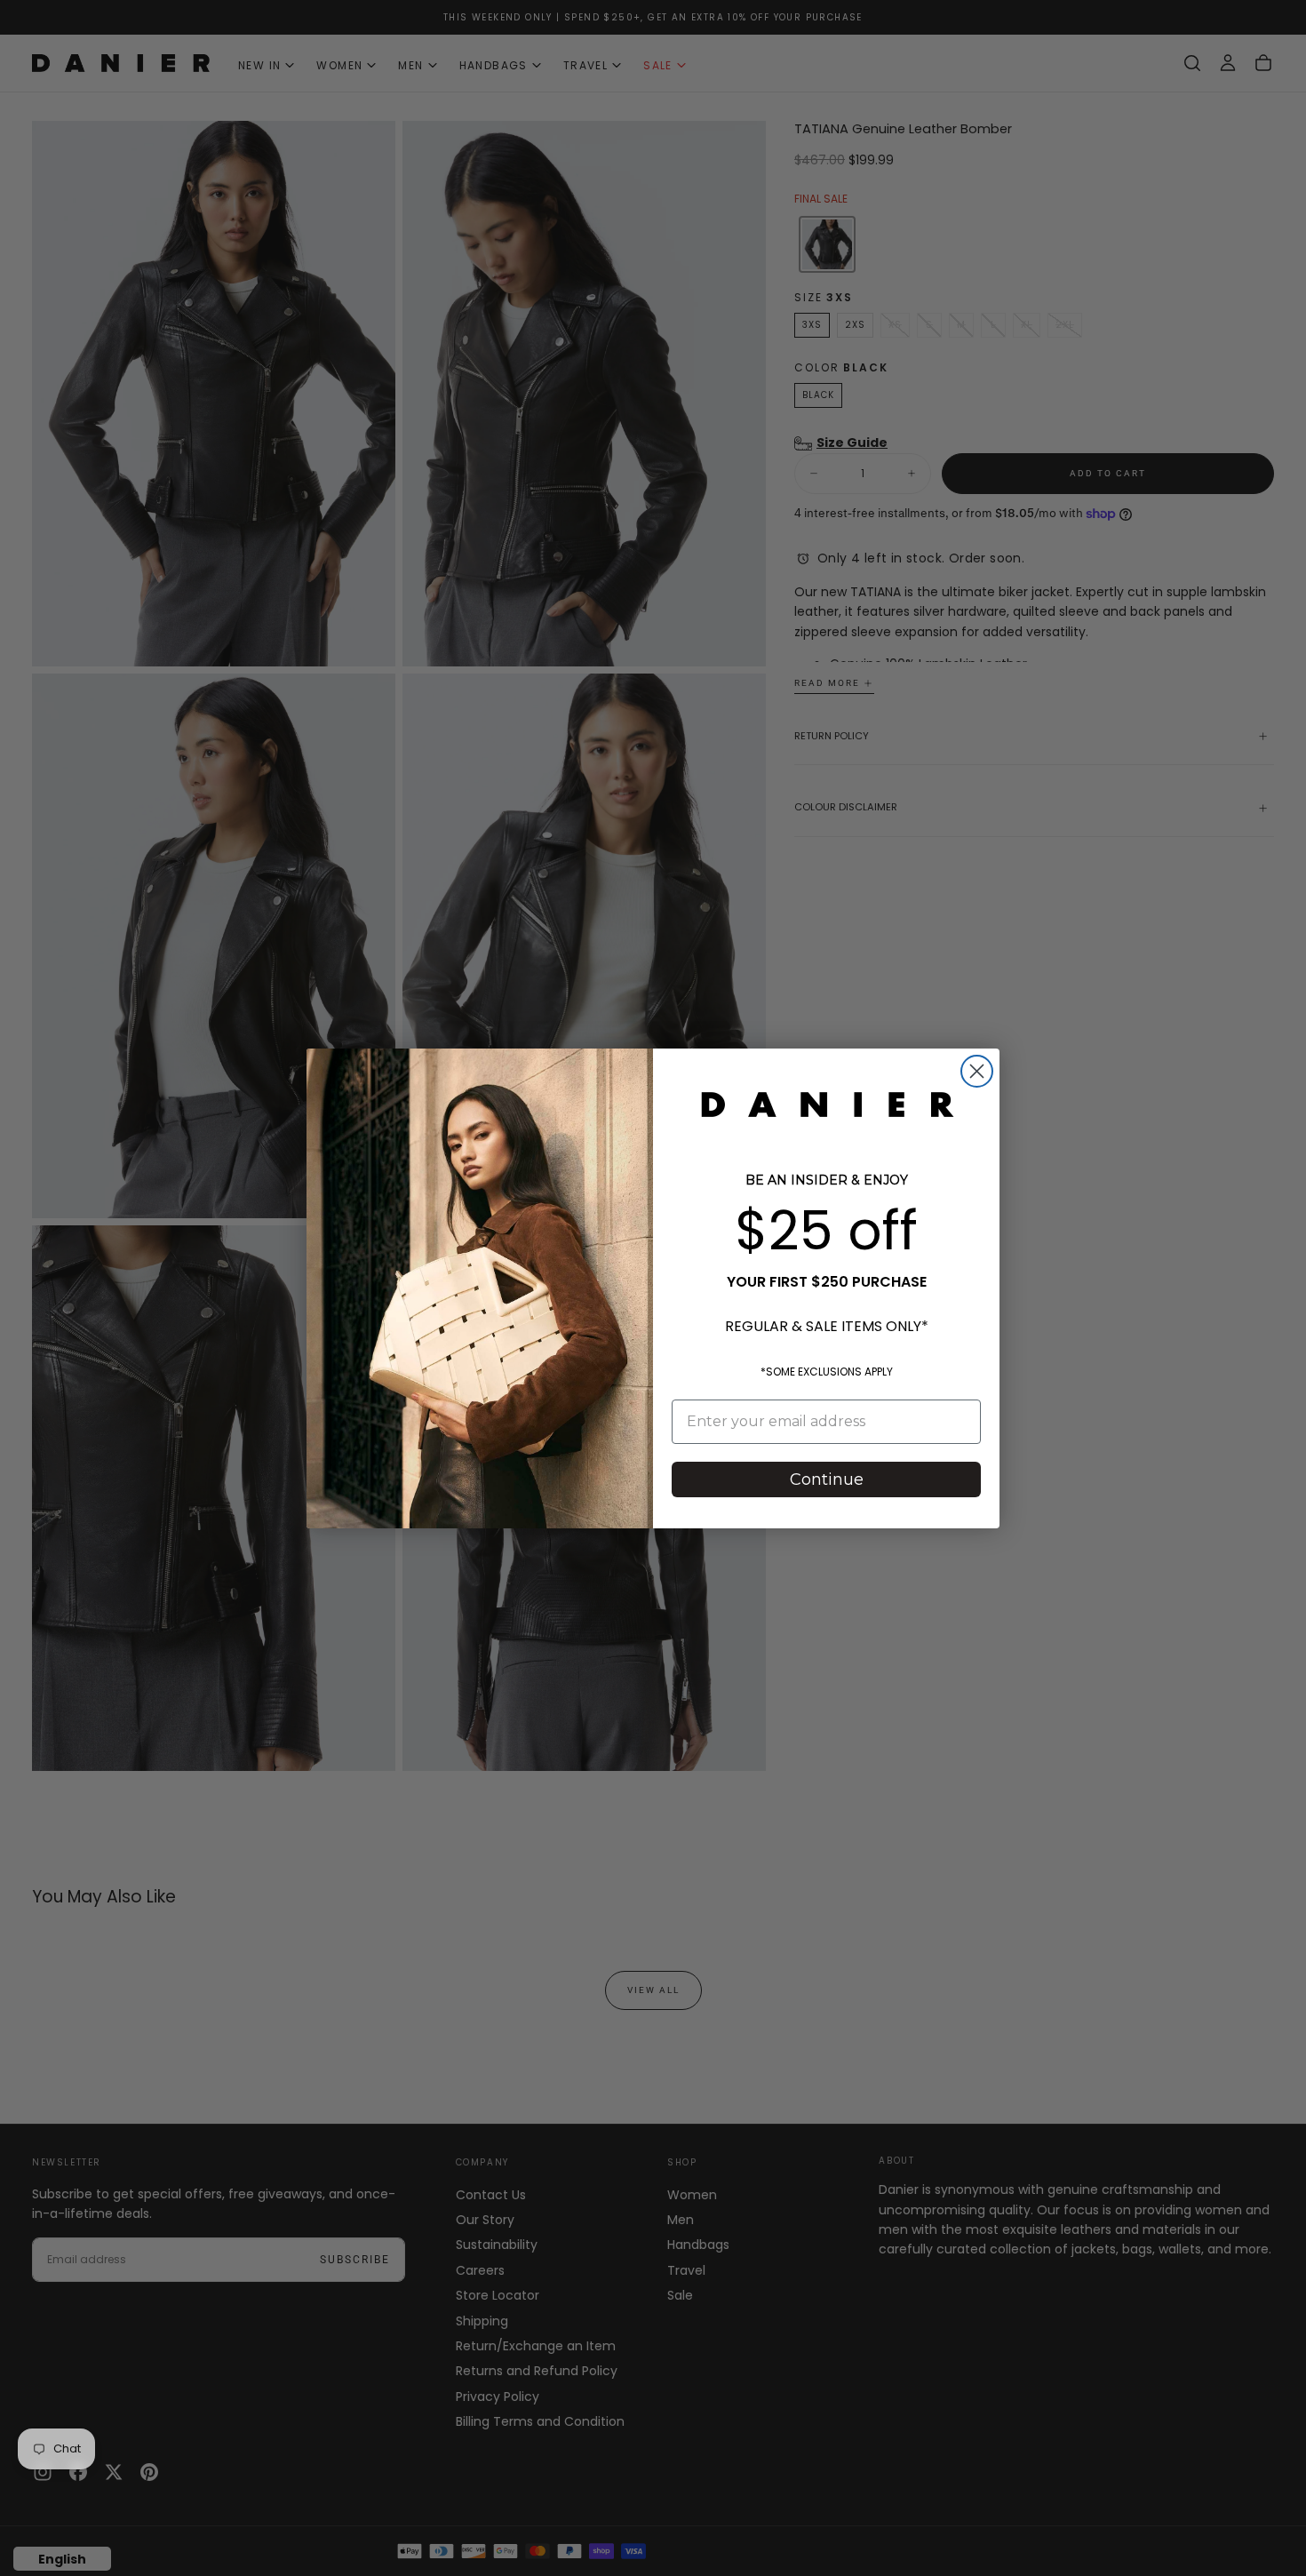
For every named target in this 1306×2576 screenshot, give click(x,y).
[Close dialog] (977, 1071)
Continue (827, 1479)
